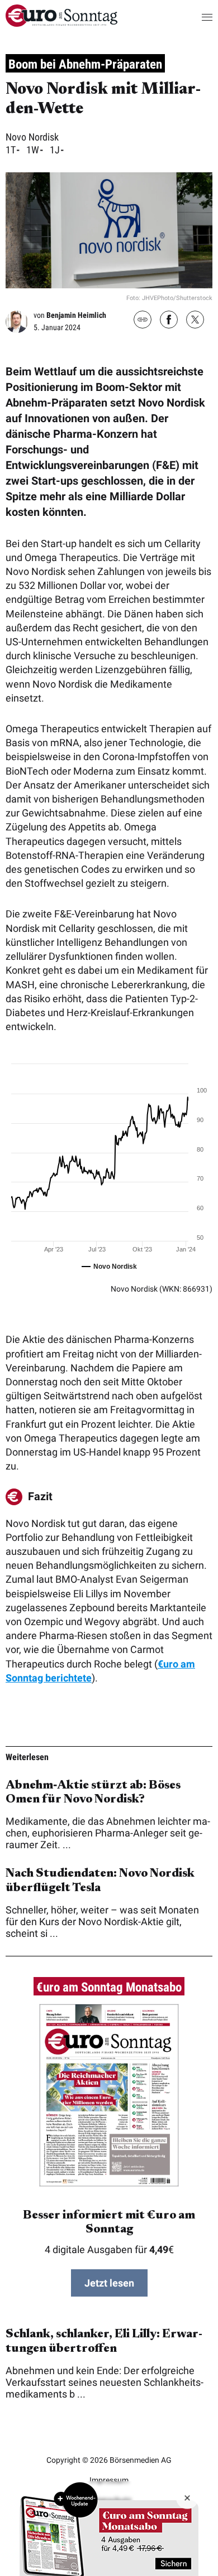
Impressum (109, 2480)
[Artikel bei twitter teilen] (195, 321)
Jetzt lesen (109, 2283)
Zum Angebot (109, 2529)
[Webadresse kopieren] (143, 320)
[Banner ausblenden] (187, 2498)
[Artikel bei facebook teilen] (169, 321)
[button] (196, 17)
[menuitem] (61, 23)
